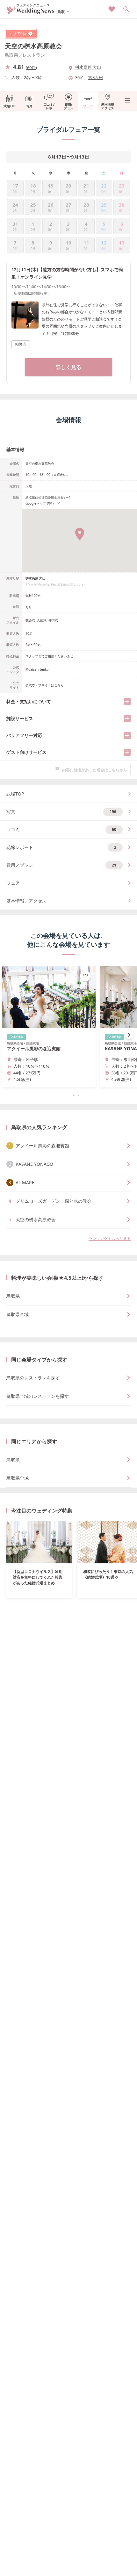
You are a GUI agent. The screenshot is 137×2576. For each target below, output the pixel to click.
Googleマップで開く (40, 503)
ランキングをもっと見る (110, 1238)
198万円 (95, 77)
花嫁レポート (61, 847)
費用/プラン (68, 106)
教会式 (30, 620)
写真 (29, 106)
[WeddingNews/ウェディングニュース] (31, 11)
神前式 (53, 620)
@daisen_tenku (37, 669)
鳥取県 (11, 55)
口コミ (61, 829)
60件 (31, 67)
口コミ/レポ (49, 106)
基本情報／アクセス (26, 901)
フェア (88, 106)
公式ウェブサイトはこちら (45, 685)
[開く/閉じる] (127, 702)
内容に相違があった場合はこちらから (95, 770)
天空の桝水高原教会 (33, 46)
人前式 (42, 620)
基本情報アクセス (108, 106)
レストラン (34, 55)
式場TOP (10, 106)
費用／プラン (61, 865)
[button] (68, 1095)
